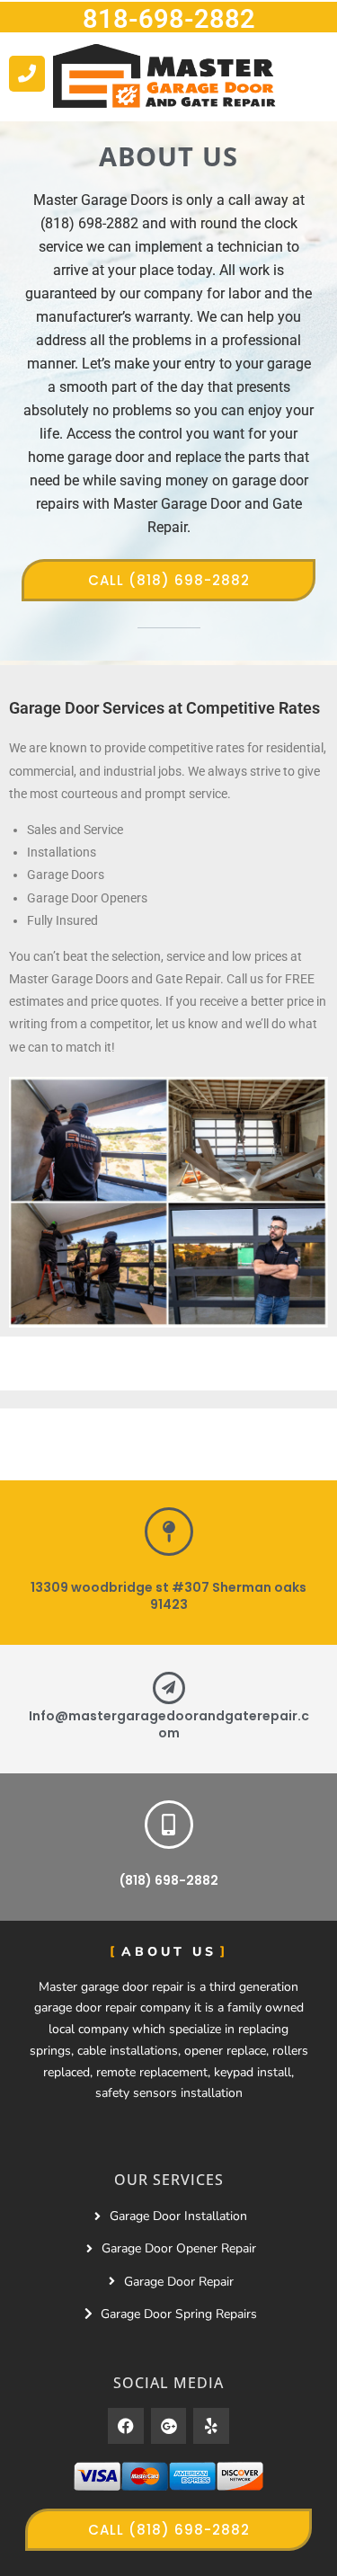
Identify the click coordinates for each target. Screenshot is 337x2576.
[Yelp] (211, 2426)
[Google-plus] (169, 2426)
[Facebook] (126, 2426)
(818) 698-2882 (169, 1880)
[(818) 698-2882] (169, 1825)
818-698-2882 (169, 19)
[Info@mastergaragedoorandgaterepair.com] (169, 1688)
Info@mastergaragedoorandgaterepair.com (169, 1725)
